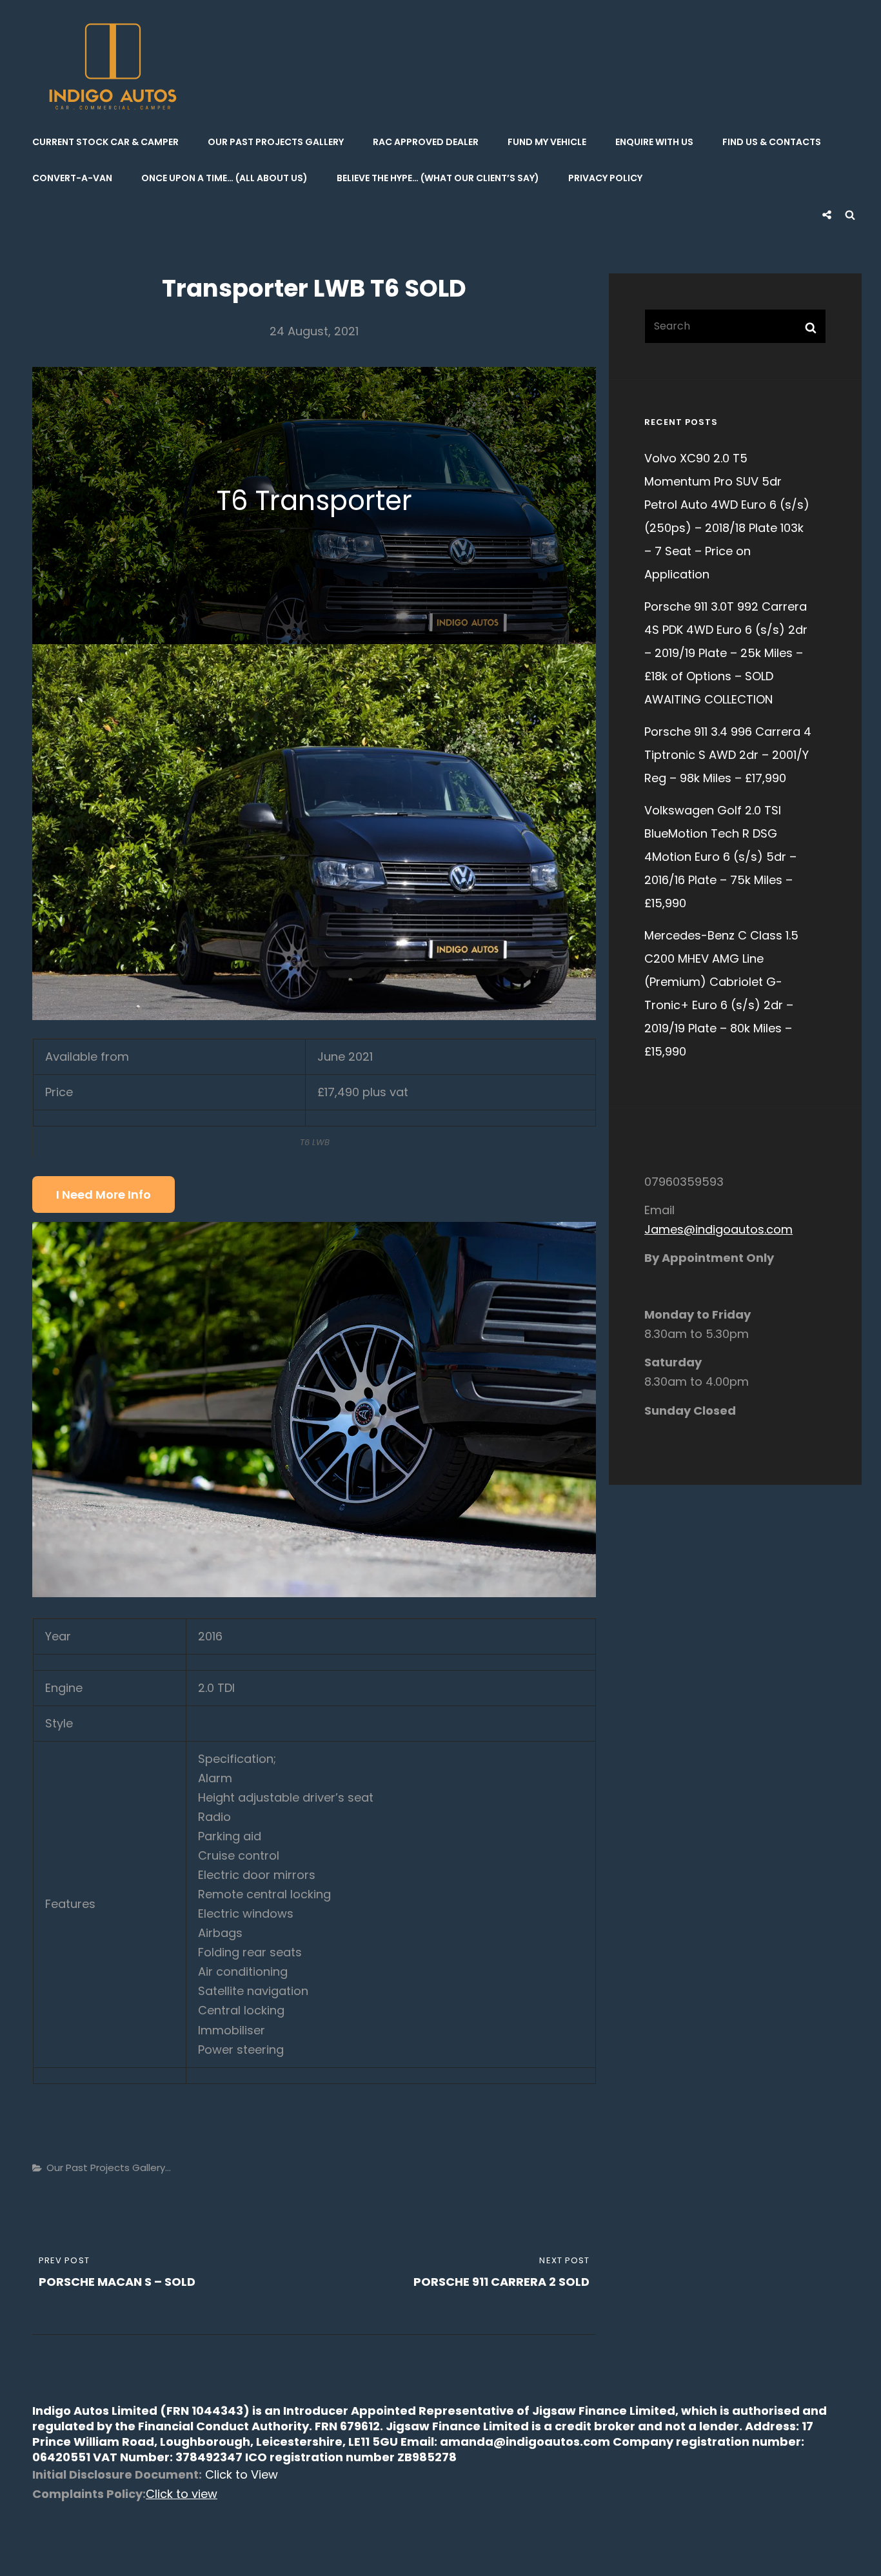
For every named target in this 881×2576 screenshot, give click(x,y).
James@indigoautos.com (718, 1229)
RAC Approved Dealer (426, 142)
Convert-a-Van (72, 178)
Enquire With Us (654, 142)
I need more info (104, 1195)
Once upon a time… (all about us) (224, 178)
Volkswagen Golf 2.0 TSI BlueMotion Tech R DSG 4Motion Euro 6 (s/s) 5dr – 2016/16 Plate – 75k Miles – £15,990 (720, 857)
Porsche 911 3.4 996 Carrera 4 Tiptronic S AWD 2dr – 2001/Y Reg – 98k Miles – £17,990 (728, 755)
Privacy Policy (605, 178)
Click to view (182, 2494)
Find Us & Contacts (772, 142)
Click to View (240, 2474)
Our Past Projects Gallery (276, 142)
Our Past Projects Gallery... (109, 2168)
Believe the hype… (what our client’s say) (438, 178)
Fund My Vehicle (547, 142)
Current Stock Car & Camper (105, 142)
